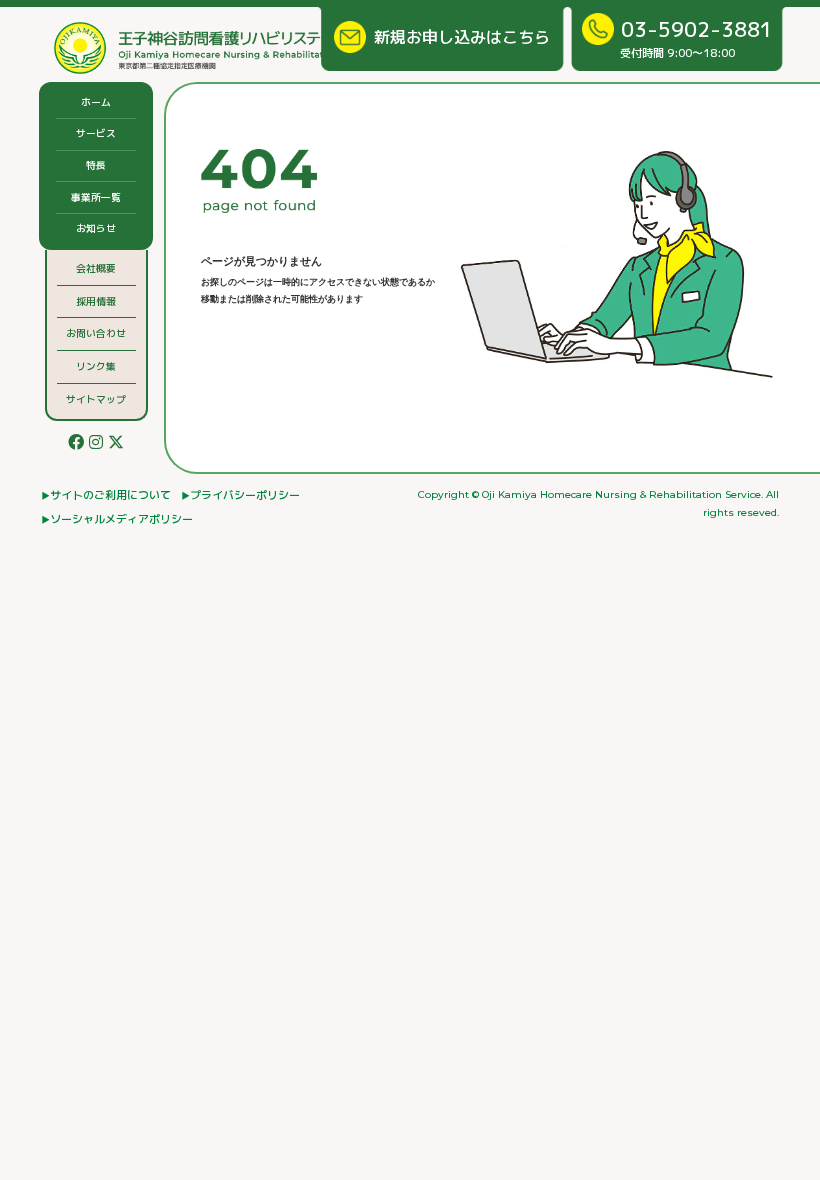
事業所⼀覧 (96, 197)
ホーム (96, 102)
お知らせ (96, 228)
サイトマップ (96, 399)
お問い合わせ (96, 333)
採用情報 (96, 301)
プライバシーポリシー (245, 495)
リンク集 (96, 366)
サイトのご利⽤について (110, 495)
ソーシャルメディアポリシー (121, 519)
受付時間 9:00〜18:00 (696, 38)
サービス (96, 133)
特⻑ (96, 165)
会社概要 (96, 268)
